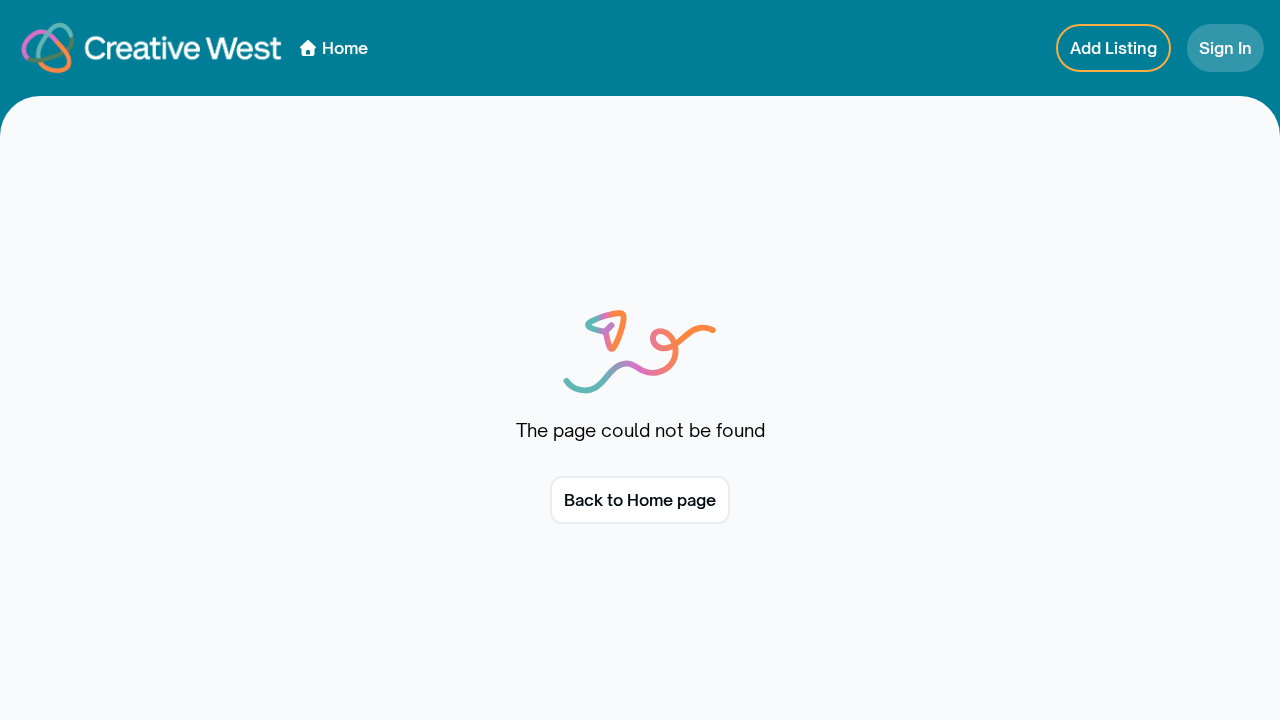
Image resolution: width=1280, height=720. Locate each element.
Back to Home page (640, 500)
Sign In (1225, 48)
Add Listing (1113, 48)
